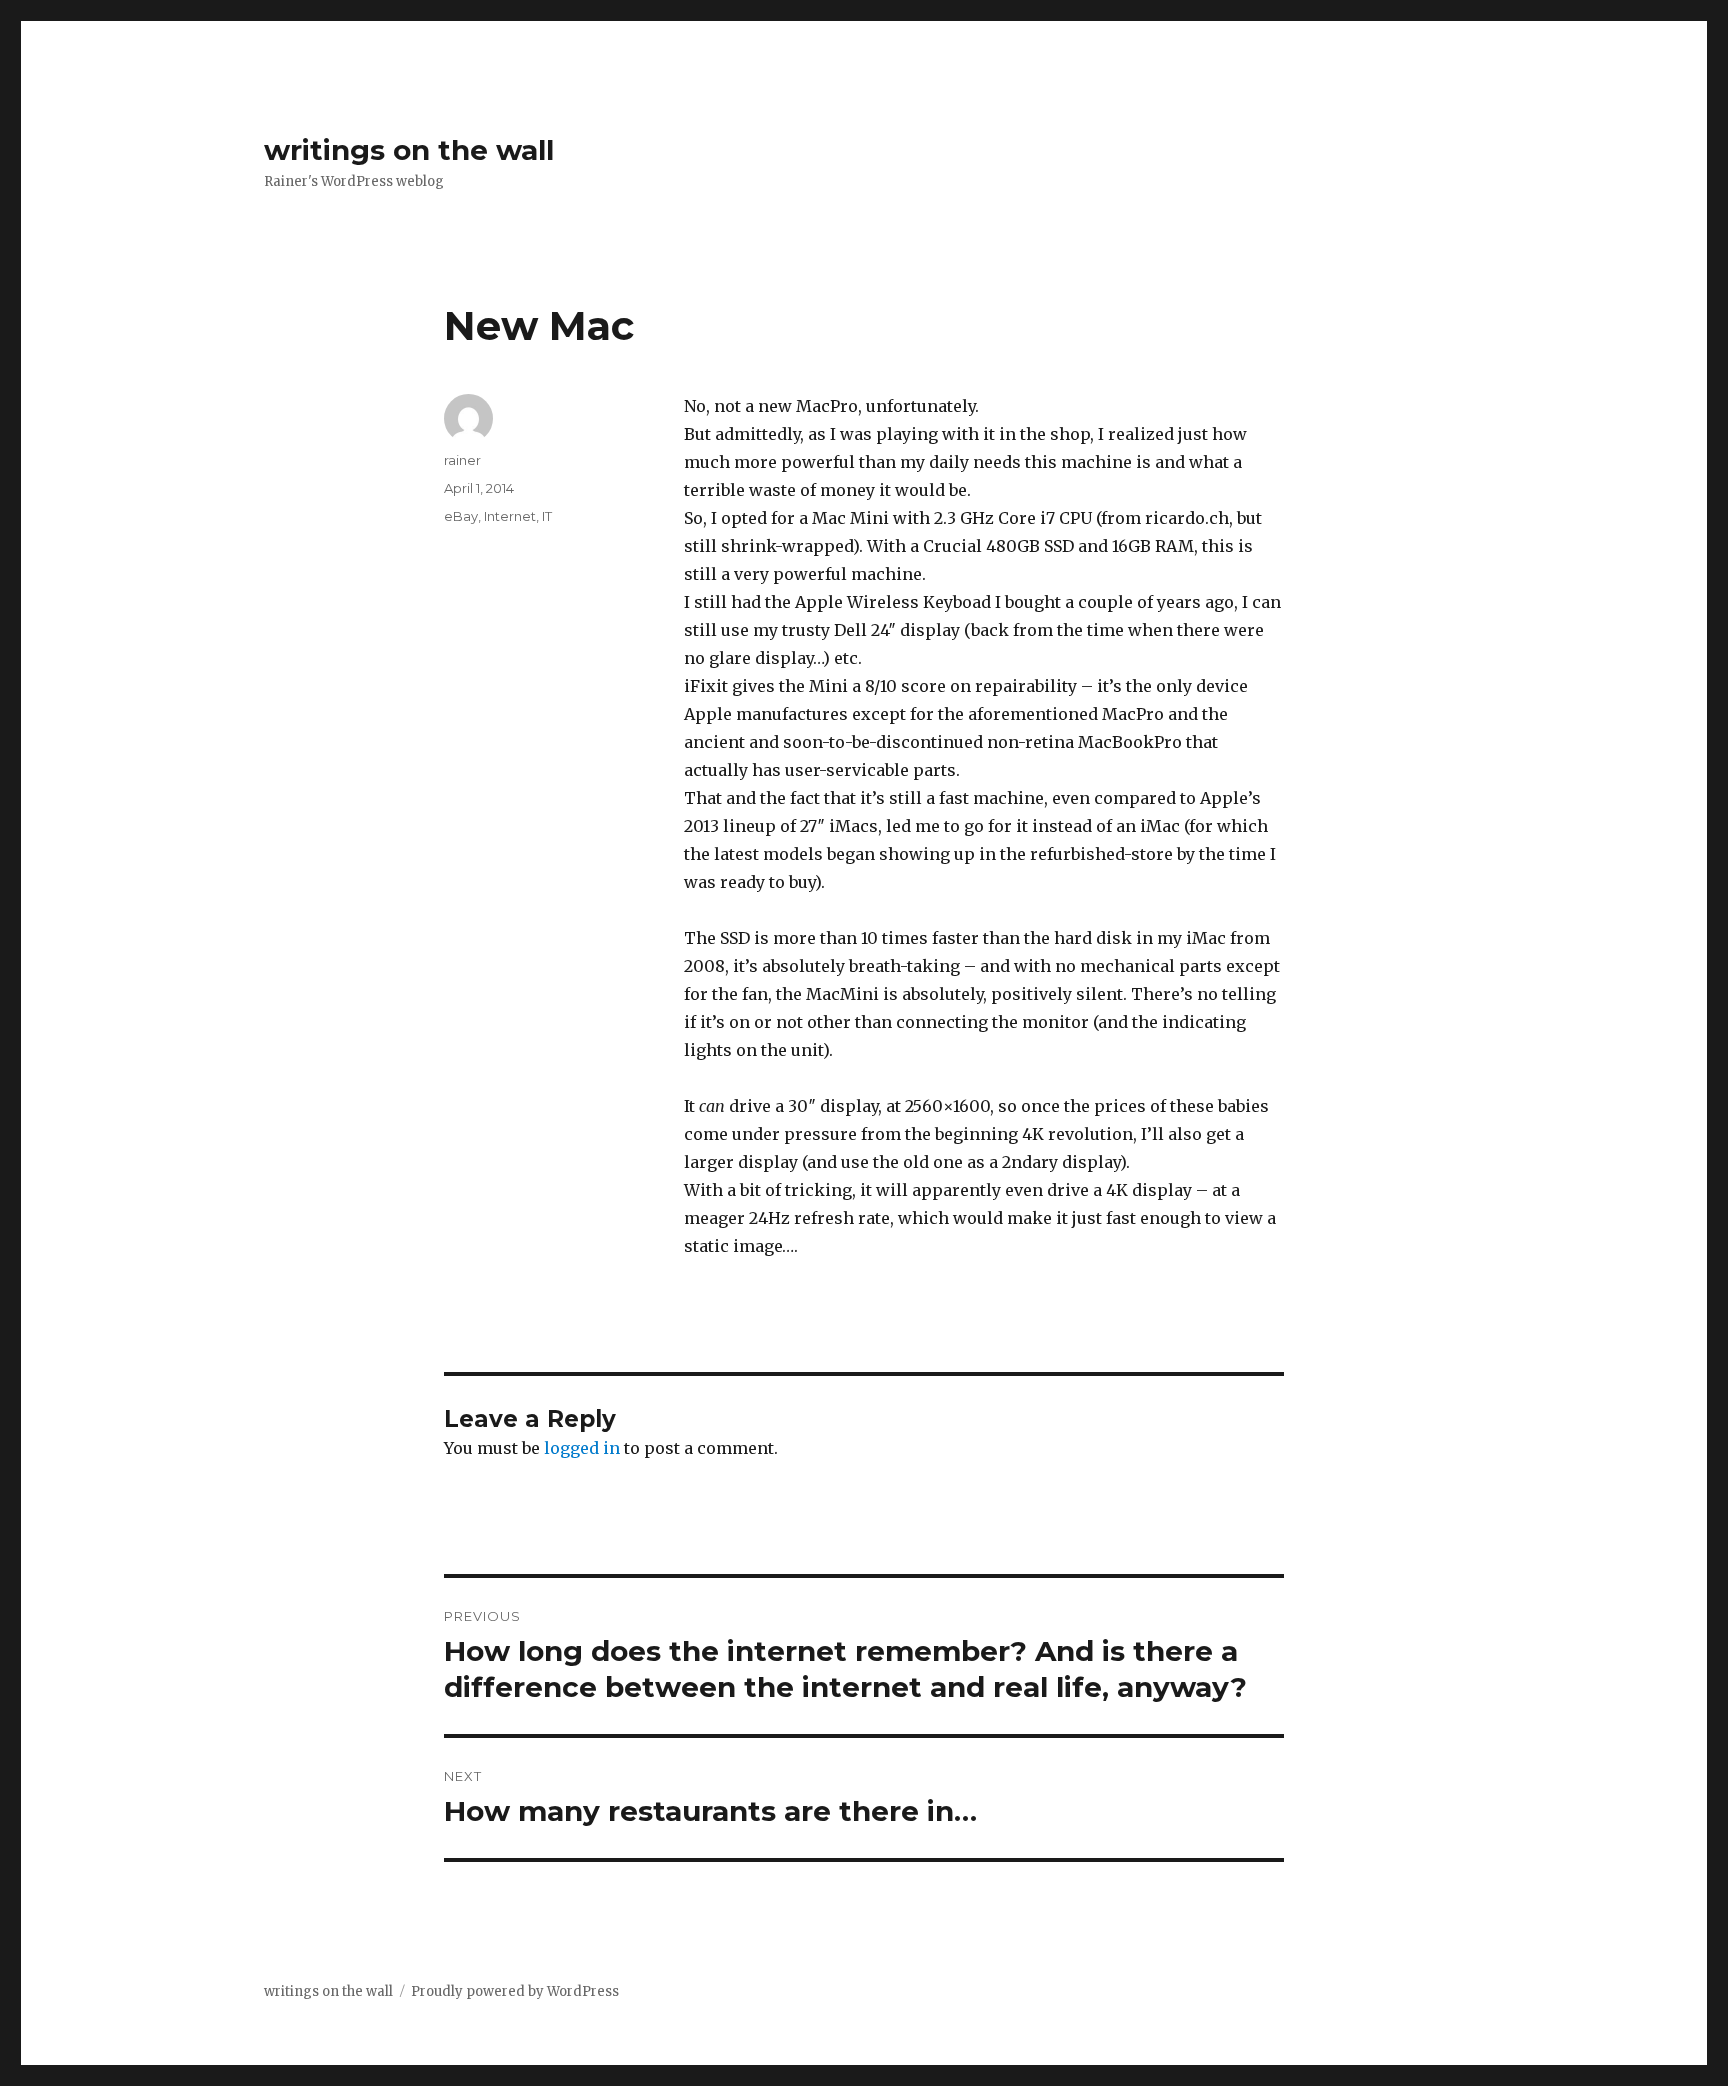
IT (547, 516)
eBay (461, 516)
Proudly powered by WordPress (515, 1991)
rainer (462, 460)
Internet (510, 516)
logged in (582, 1448)
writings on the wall (409, 150)
